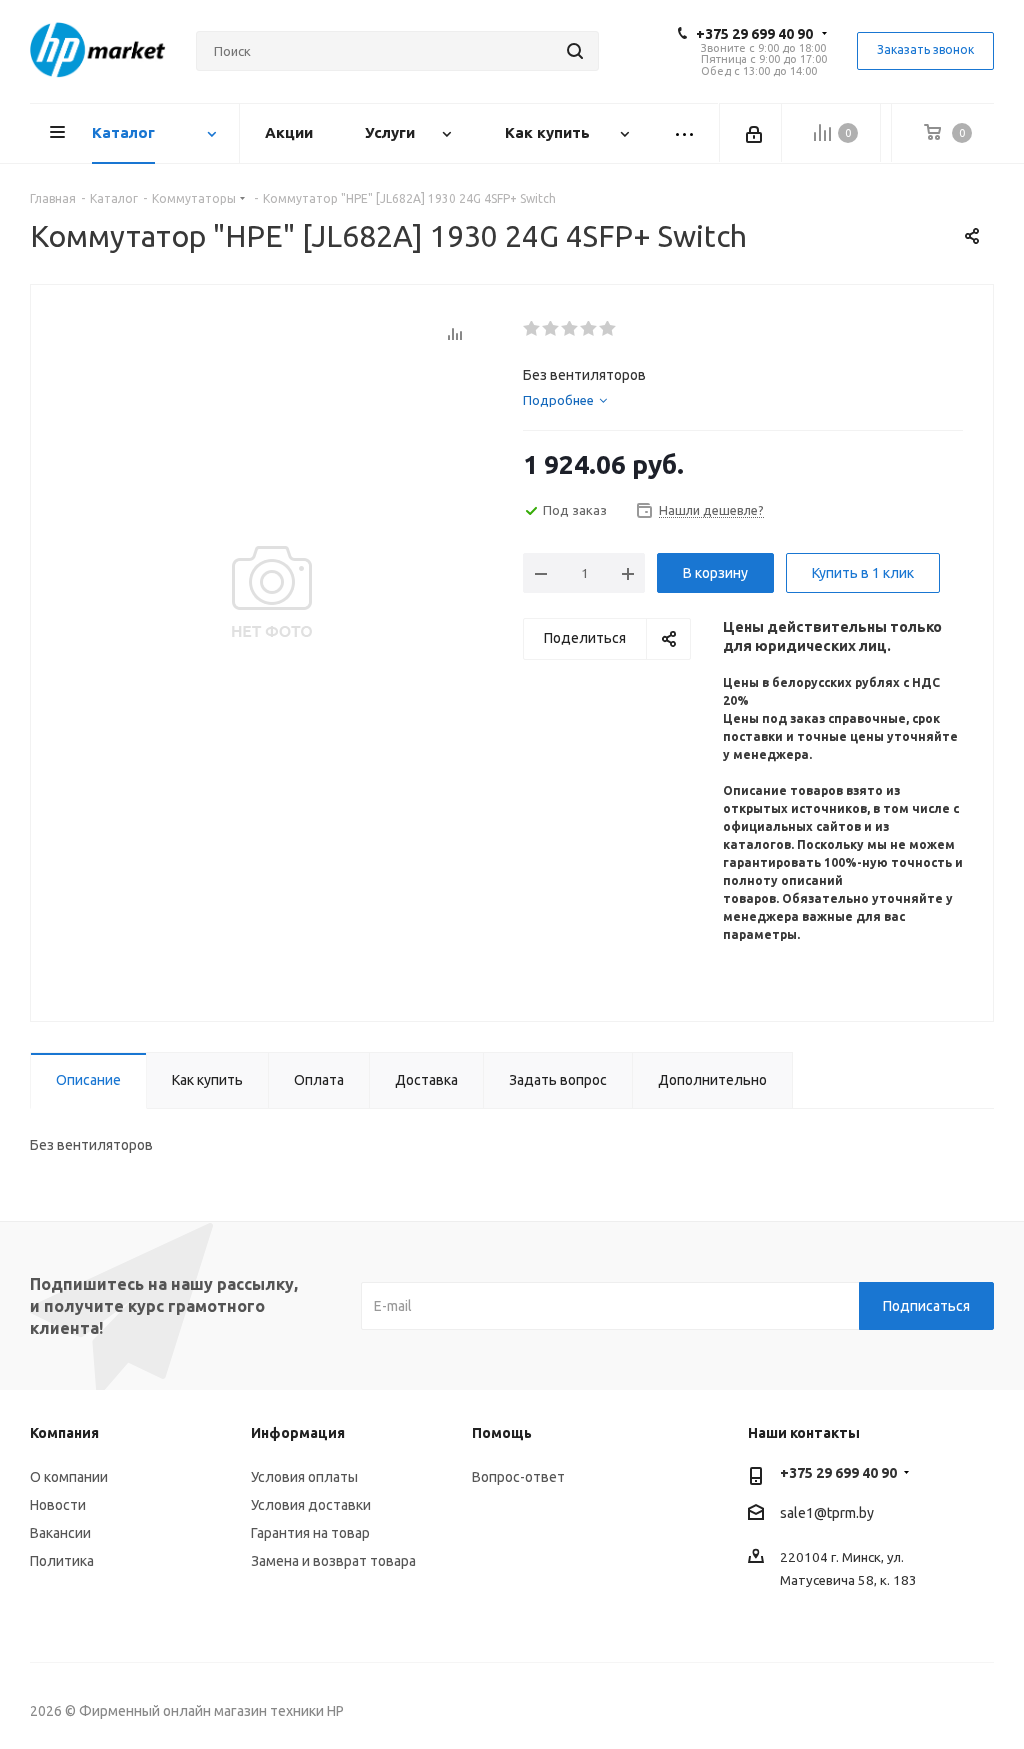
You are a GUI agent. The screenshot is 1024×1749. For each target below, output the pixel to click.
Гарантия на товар (310, 1533)
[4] (589, 329)
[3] (570, 329)
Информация (298, 1433)
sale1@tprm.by (827, 1513)
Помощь (502, 1433)
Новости (58, 1505)
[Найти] (575, 51)
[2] (551, 329)
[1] (532, 329)
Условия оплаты (304, 1477)
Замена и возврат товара (333, 1561)
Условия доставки (311, 1505)
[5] (608, 329)
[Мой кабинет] (755, 133)
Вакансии (60, 1533)
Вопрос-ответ (518, 1477)
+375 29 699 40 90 (754, 34)
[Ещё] (685, 133)
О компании (69, 1477)
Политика (62, 1561)
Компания (64, 1433)
